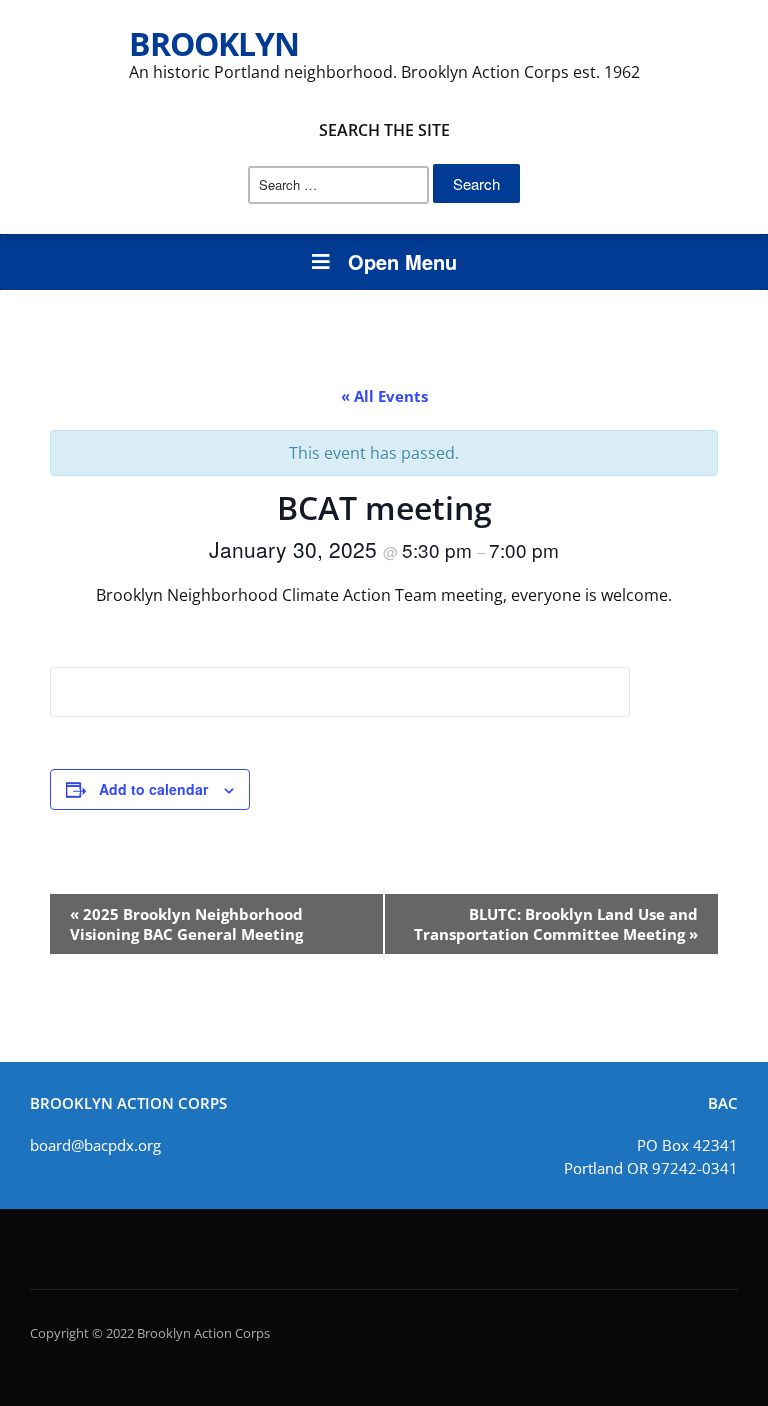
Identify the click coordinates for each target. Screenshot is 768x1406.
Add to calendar (153, 789)
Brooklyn (214, 43)
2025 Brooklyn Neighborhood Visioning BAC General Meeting (186, 924)
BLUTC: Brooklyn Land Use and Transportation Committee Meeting (556, 924)
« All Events (384, 396)
